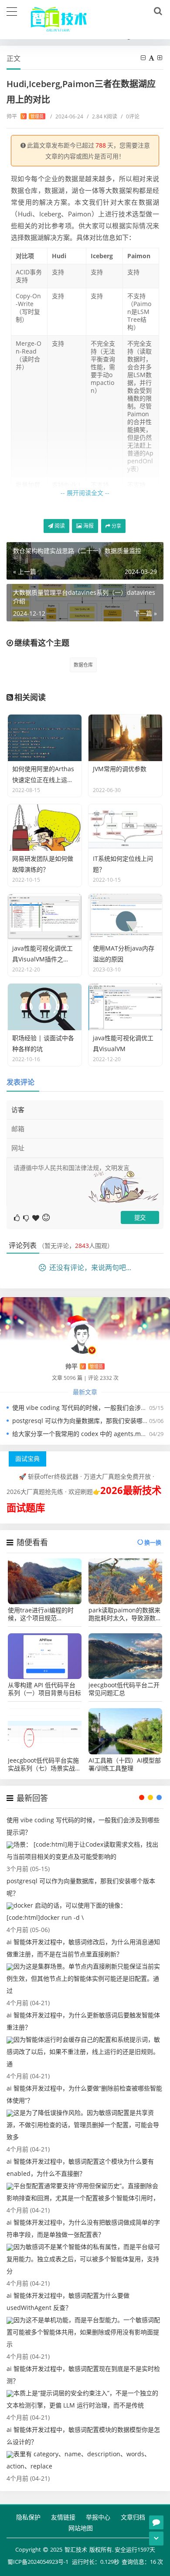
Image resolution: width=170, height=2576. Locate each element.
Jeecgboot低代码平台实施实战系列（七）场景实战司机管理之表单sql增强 (44, 1764)
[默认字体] (152, 58)
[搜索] (156, 11)
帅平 (25, 116)
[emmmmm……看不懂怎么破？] (27, 1217)
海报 (88, 526)
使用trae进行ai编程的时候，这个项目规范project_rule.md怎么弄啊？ (41, 1614)
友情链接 (63, 2517)
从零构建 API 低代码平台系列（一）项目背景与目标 (44, 1689)
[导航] (12, 10)
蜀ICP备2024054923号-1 (38, 2562)
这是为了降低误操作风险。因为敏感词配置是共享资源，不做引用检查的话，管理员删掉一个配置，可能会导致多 (83, 2125)
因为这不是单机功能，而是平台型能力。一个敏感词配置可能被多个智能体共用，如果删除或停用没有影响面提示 (83, 2332)
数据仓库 (83, 665)
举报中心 (98, 2517)
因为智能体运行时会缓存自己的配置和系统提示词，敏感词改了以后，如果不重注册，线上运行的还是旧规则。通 (83, 2052)
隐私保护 (28, 2517)
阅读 (59, 526)
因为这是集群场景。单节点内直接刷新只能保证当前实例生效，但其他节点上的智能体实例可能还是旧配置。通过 (83, 1978)
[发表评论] (156, 2522)
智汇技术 (76, 2549)
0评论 (130, 116)
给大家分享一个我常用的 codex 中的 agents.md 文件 (85, 1434)
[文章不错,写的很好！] (18, 1217)
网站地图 (81, 2528)
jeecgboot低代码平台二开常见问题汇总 (124, 1689)
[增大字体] (160, 58)
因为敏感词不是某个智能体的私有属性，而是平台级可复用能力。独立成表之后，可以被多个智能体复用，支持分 (83, 2259)
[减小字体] (144, 58)
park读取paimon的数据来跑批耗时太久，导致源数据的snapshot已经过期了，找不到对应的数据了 (125, 1614)
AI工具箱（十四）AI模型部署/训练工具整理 (125, 1764)
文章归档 (133, 2517)
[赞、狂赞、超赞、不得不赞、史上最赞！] (36, 1217)
